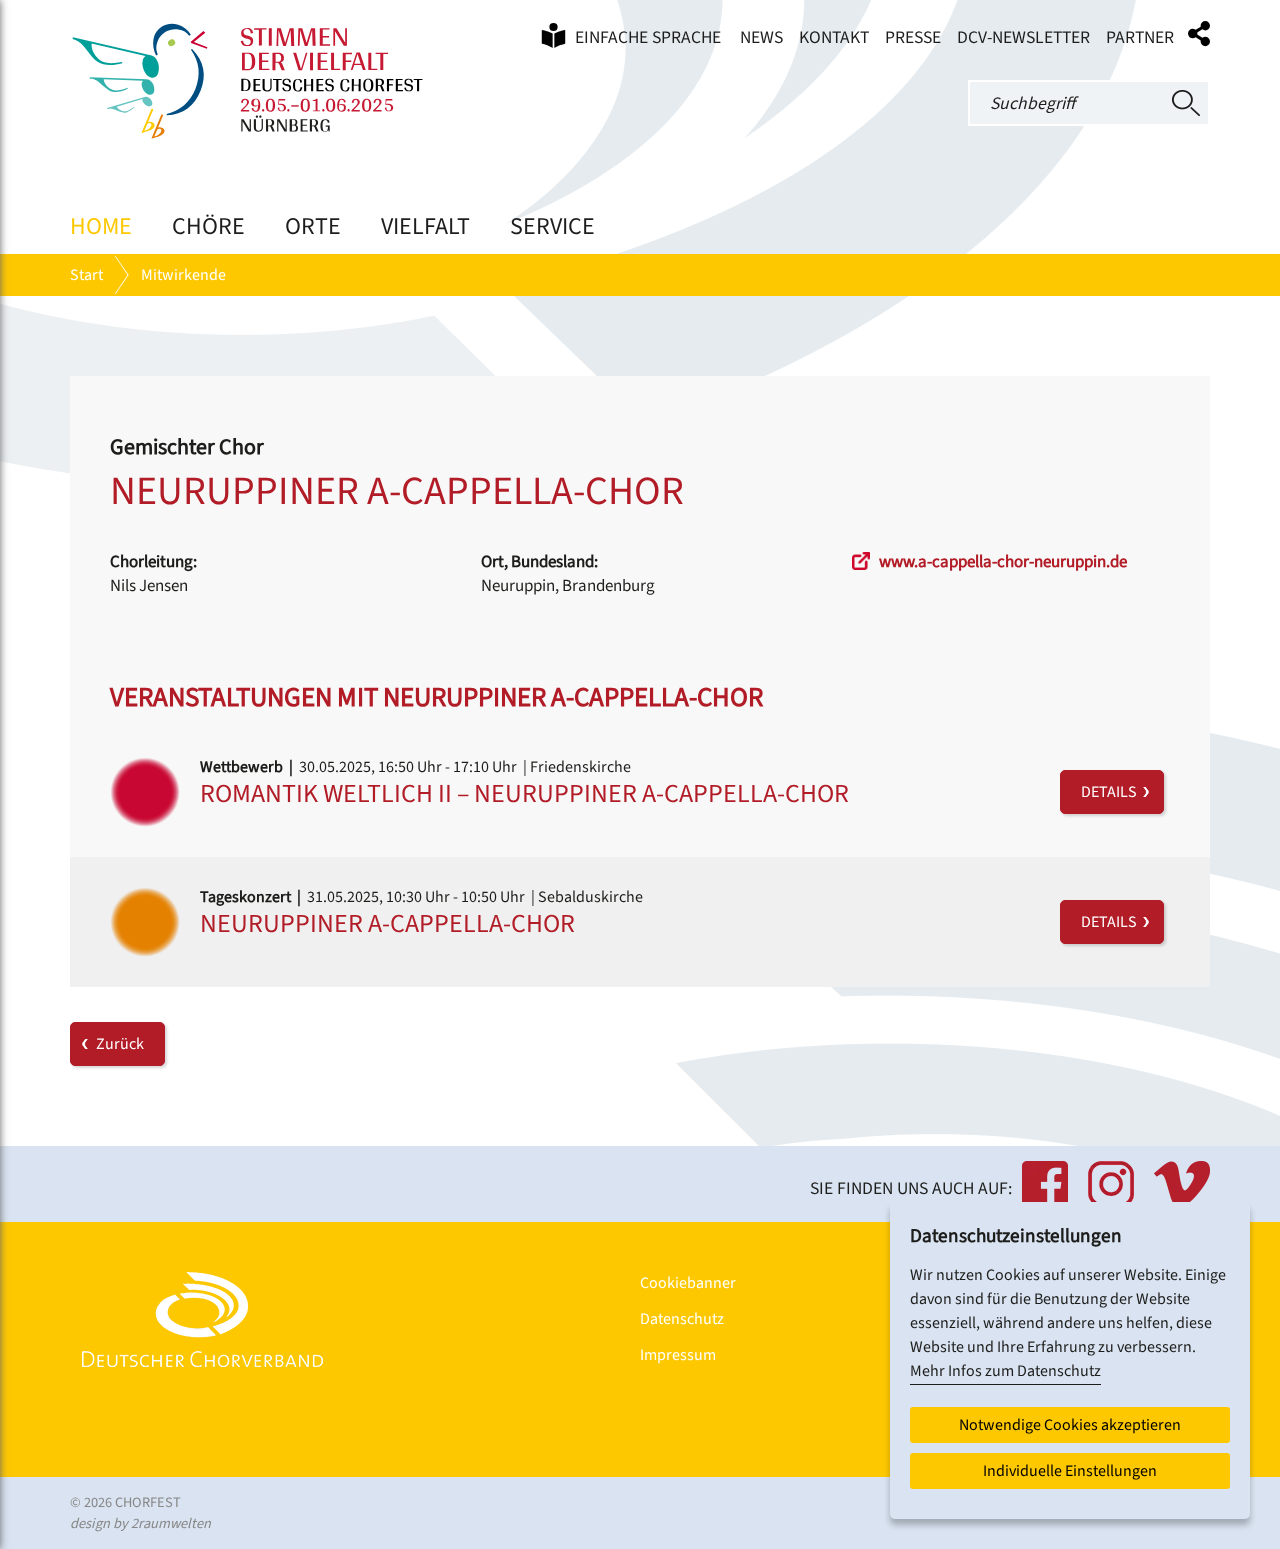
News (761, 37)
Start (86, 275)
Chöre (208, 226)
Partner (1140, 37)
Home (101, 226)
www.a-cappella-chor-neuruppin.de (1001, 562)
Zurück (120, 1044)
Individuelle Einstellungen (1070, 1471)
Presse (913, 37)
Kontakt (834, 37)
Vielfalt (425, 226)
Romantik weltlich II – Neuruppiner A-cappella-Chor (524, 793)
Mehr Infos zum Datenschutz (1005, 1371)
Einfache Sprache (646, 37)
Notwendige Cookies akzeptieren (1070, 1425)
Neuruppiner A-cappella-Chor (387, 923)
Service (552, 226)
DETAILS (1112, 792)
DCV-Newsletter (1023, 37)
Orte (313, 226)
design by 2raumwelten (140, 1523)
